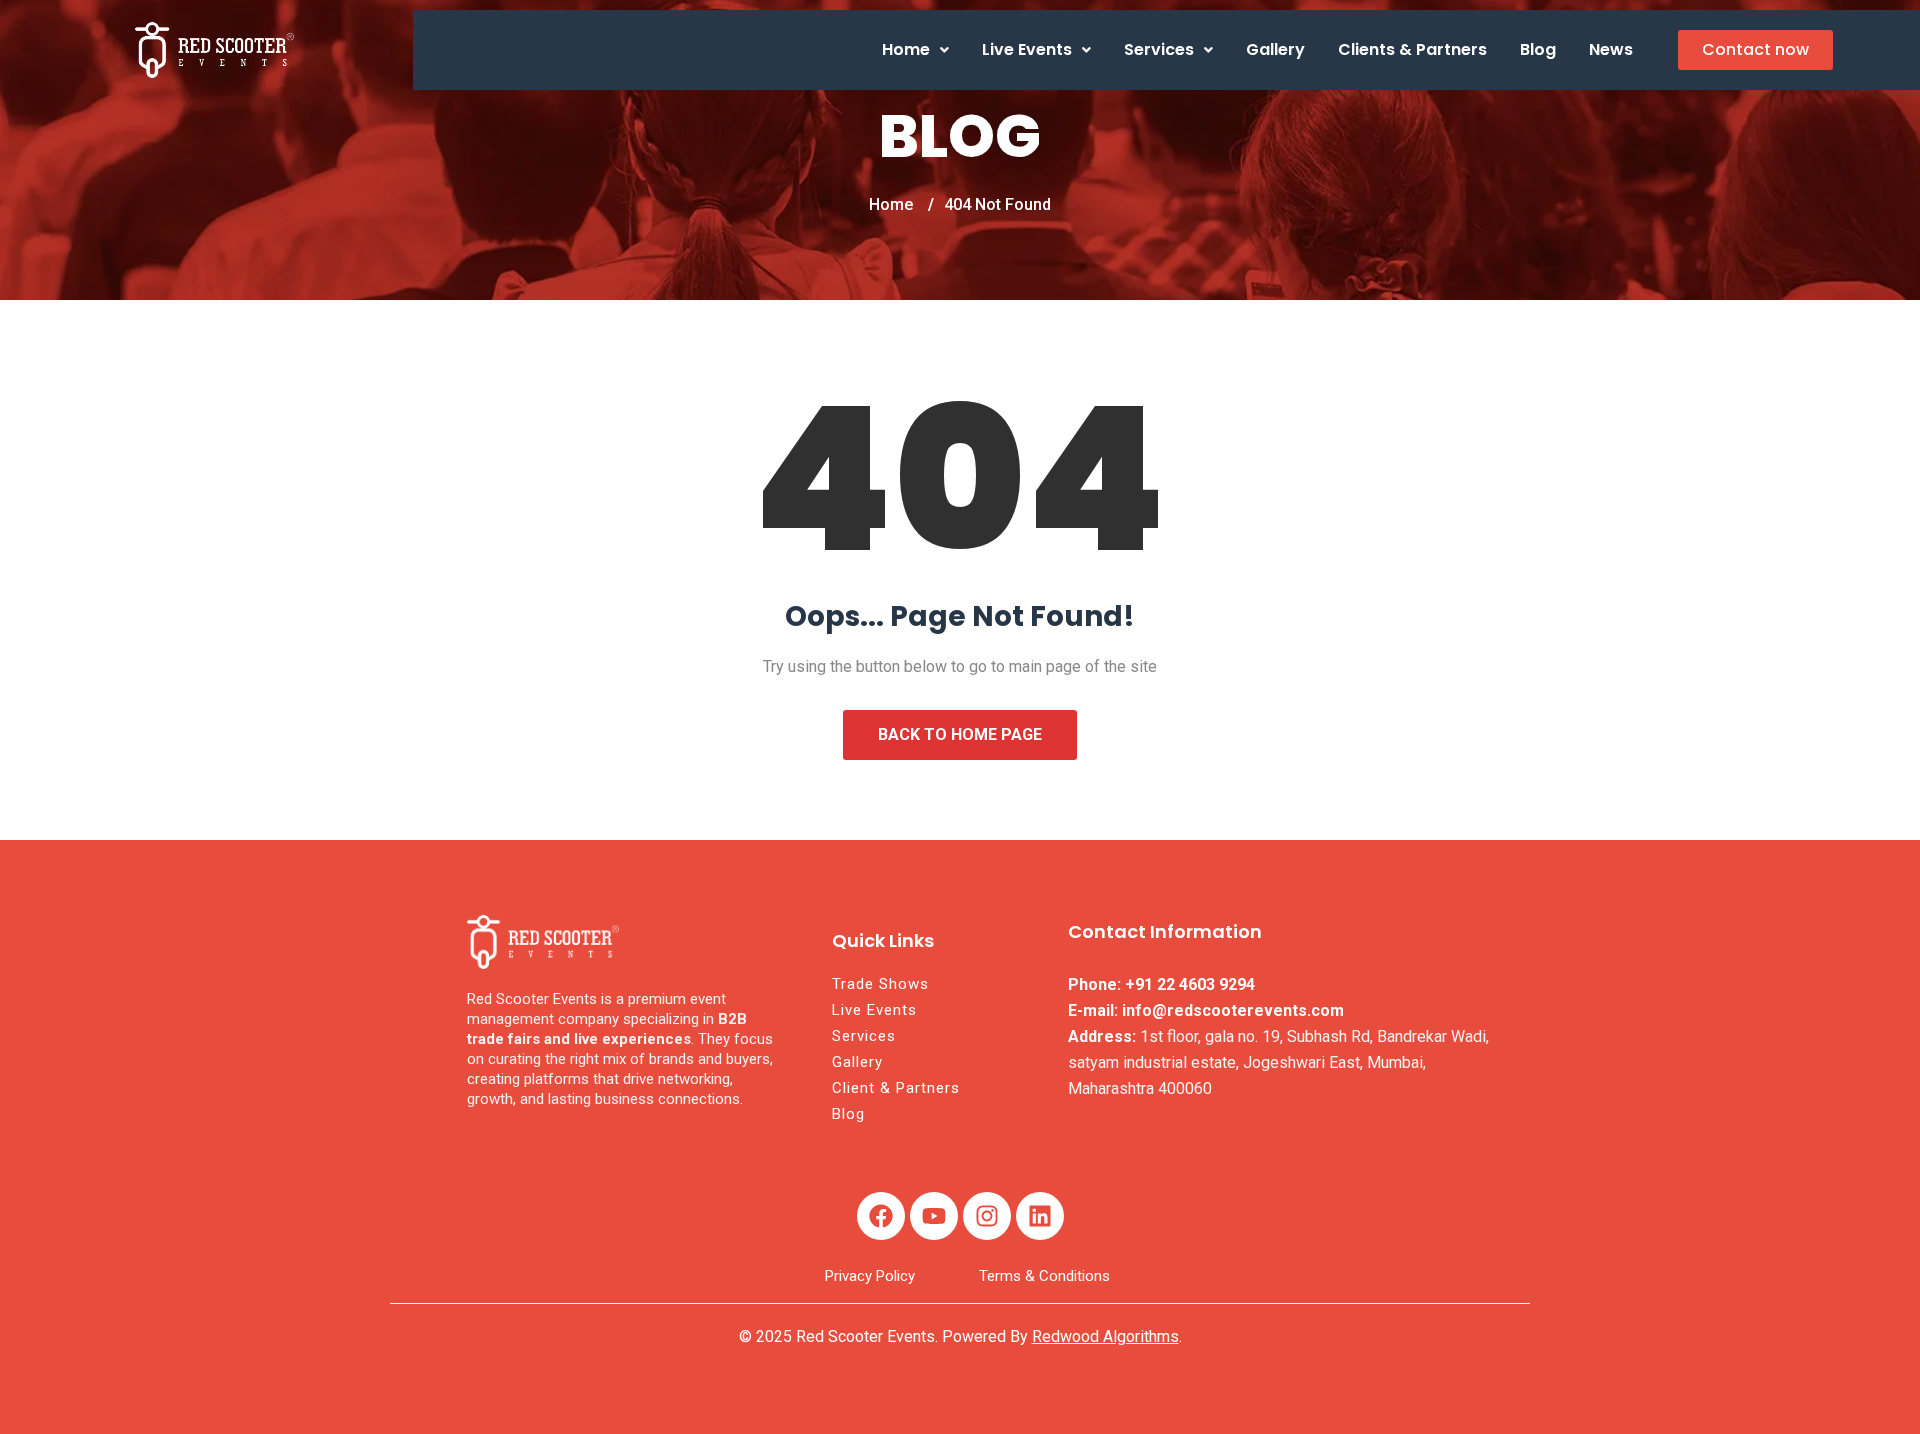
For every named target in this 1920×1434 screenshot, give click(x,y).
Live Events (1027, 49)
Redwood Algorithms (1105, 1336)
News (1611, 49)
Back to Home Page (960, 734)
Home (906, 49)
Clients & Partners (1412, 49)
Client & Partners (896, 1088)
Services (1159, 49)
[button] (915, 50)
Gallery (1275, 49)
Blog (1538, 49)
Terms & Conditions (1044, 1276)
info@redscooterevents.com (1233, 1010)
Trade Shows (880, 984)
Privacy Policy (870, 1276)
